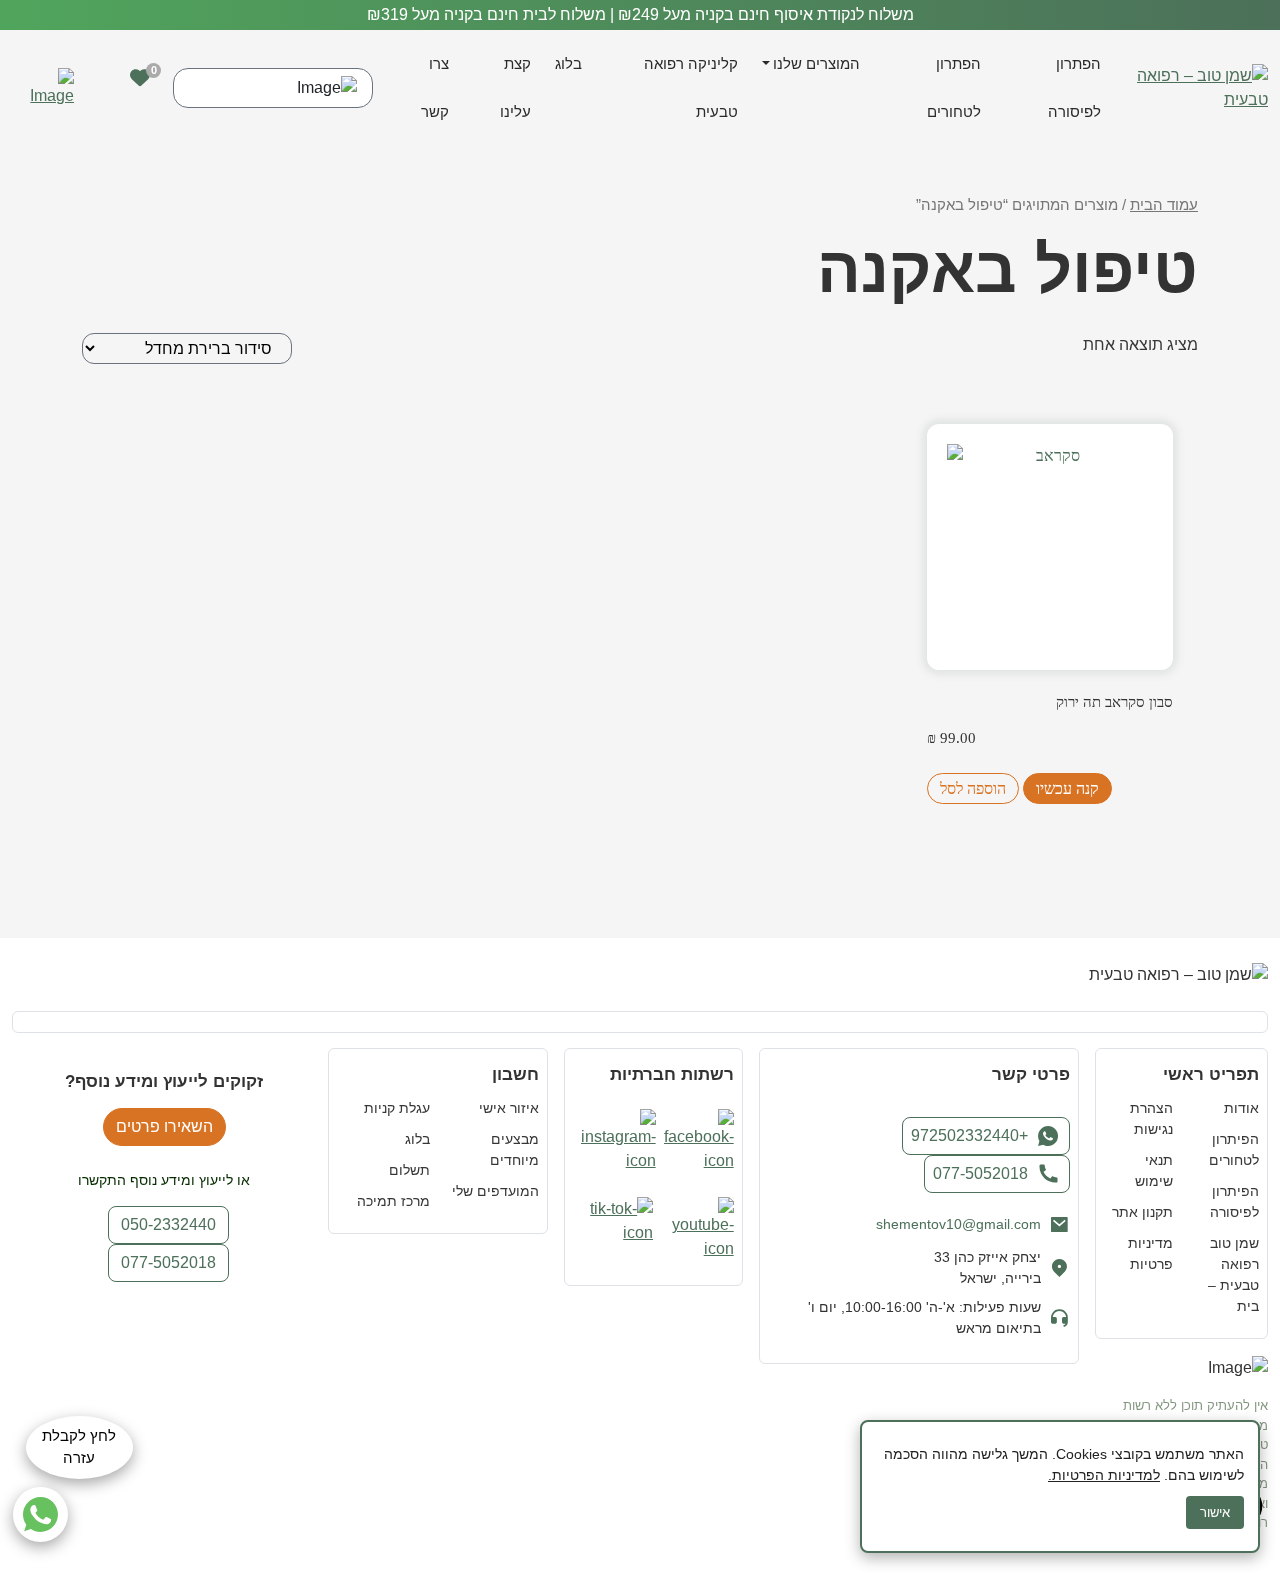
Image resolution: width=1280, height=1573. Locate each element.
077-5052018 (980, 1173)
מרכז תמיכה (393, 1201)
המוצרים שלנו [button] (816, 63)
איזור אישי (509, 1108)
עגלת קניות (397, 1108)
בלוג (568, 63)
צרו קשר (435, 87)
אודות (1241, 1108)
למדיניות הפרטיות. (1104, 1475)
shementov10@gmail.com (958, 1224)
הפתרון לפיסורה (1074, 87)
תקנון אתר (1142, 1212)
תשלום (409, 1170)
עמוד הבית (1164, 205)
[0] (140, 78)
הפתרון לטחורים (954, 87)
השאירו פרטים (164, 1126)
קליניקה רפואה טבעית (691, 87)
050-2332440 (168, 1224)
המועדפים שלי (495, 1191)
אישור (1215, 1512)
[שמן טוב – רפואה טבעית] (1200, 86)
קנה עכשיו (1067, 788)
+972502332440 (969, 1135)
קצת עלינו (515, 87)
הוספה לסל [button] (973, 788)
